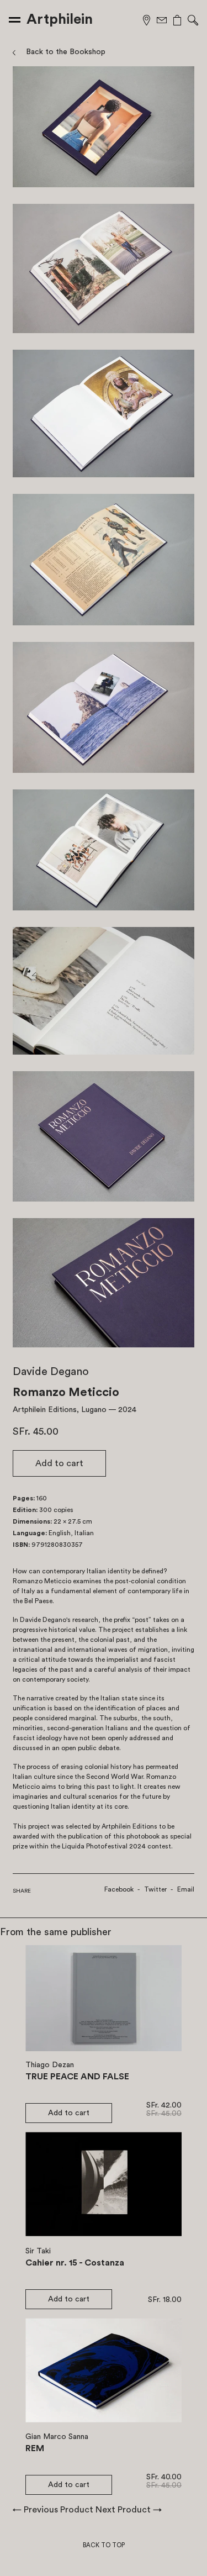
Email (186, 1889)
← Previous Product (53, 2510)
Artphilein (60, 19)
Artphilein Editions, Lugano (60, 1410)
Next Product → (129, 2510)
